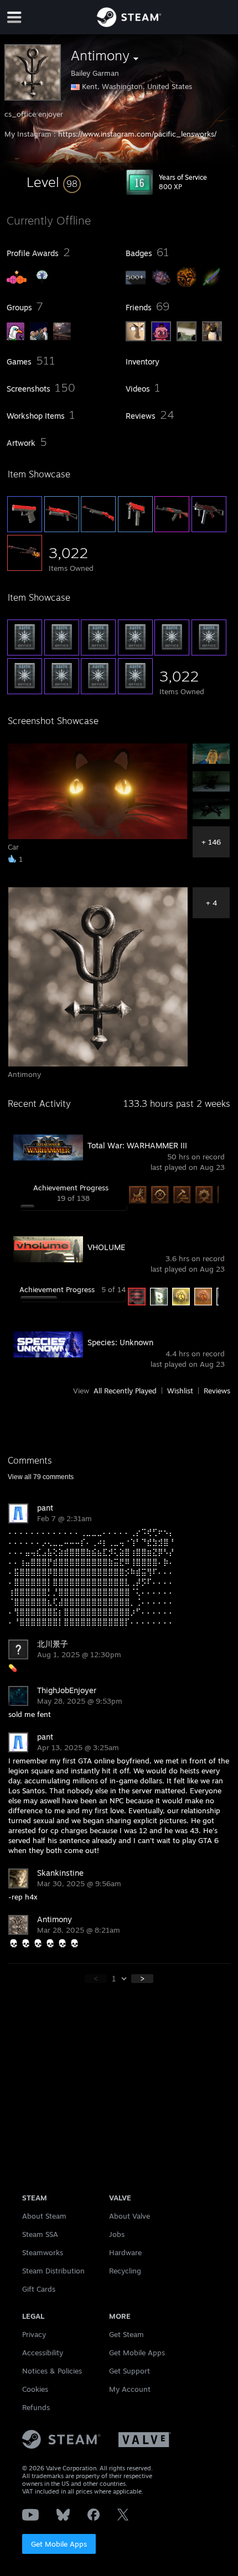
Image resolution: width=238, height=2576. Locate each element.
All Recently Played (125, 1391)
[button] (54, 182)
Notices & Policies (52, 2371)
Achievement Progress (71, 1188)
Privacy (34, 2334)
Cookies (35, 2389)
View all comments (41, 1477)
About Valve (130, 2216)
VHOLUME (106, 1247)
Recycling (125, 2271)
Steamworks (43, 2252)
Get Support (130, 2371)
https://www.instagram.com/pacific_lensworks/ (137, 134)
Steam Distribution (53, 2271)
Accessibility (43, 2353)
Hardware (125, 2252)
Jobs (117, 2234)
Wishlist (180, 1391)
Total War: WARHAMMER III (137, 1145)
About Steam (44, 2216)
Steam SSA (40, 2234)
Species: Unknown (120, 1342)
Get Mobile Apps (59, 2544)
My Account (130, 2389)
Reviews (217, 1391)
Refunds (36, 2407)
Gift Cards (39, 2289)
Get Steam (126, 2334)
